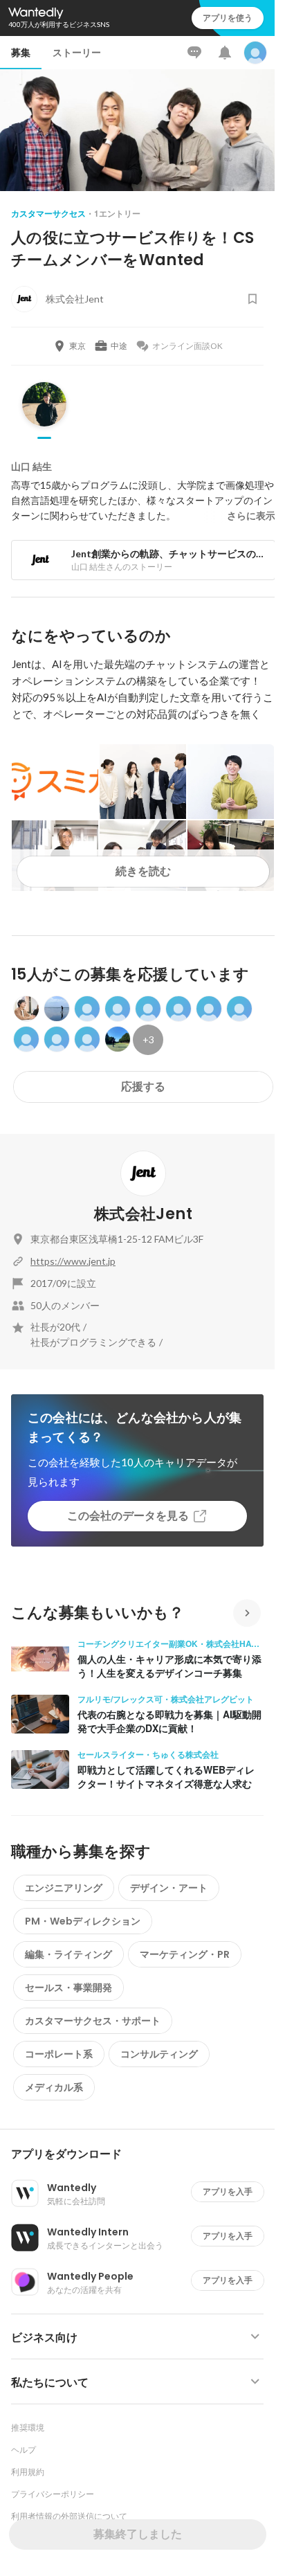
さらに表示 (251, 516)
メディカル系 (54, 2087)
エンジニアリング (64, 1888)
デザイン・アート (169, 1888)
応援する (143, 1087)
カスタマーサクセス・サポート (93, 2021)
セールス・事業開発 (68, 1988)
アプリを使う (228, 18)
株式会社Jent (143, 1214)
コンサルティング (159, 2054)
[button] (143, 2154)
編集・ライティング (68, 1954)
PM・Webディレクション (83, 1921)
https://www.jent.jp (73, 1261)
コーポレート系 (59, 2054)
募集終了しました (138, 2534)
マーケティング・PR (185, 1954)
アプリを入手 (228, 2191)
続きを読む (143, 871)
